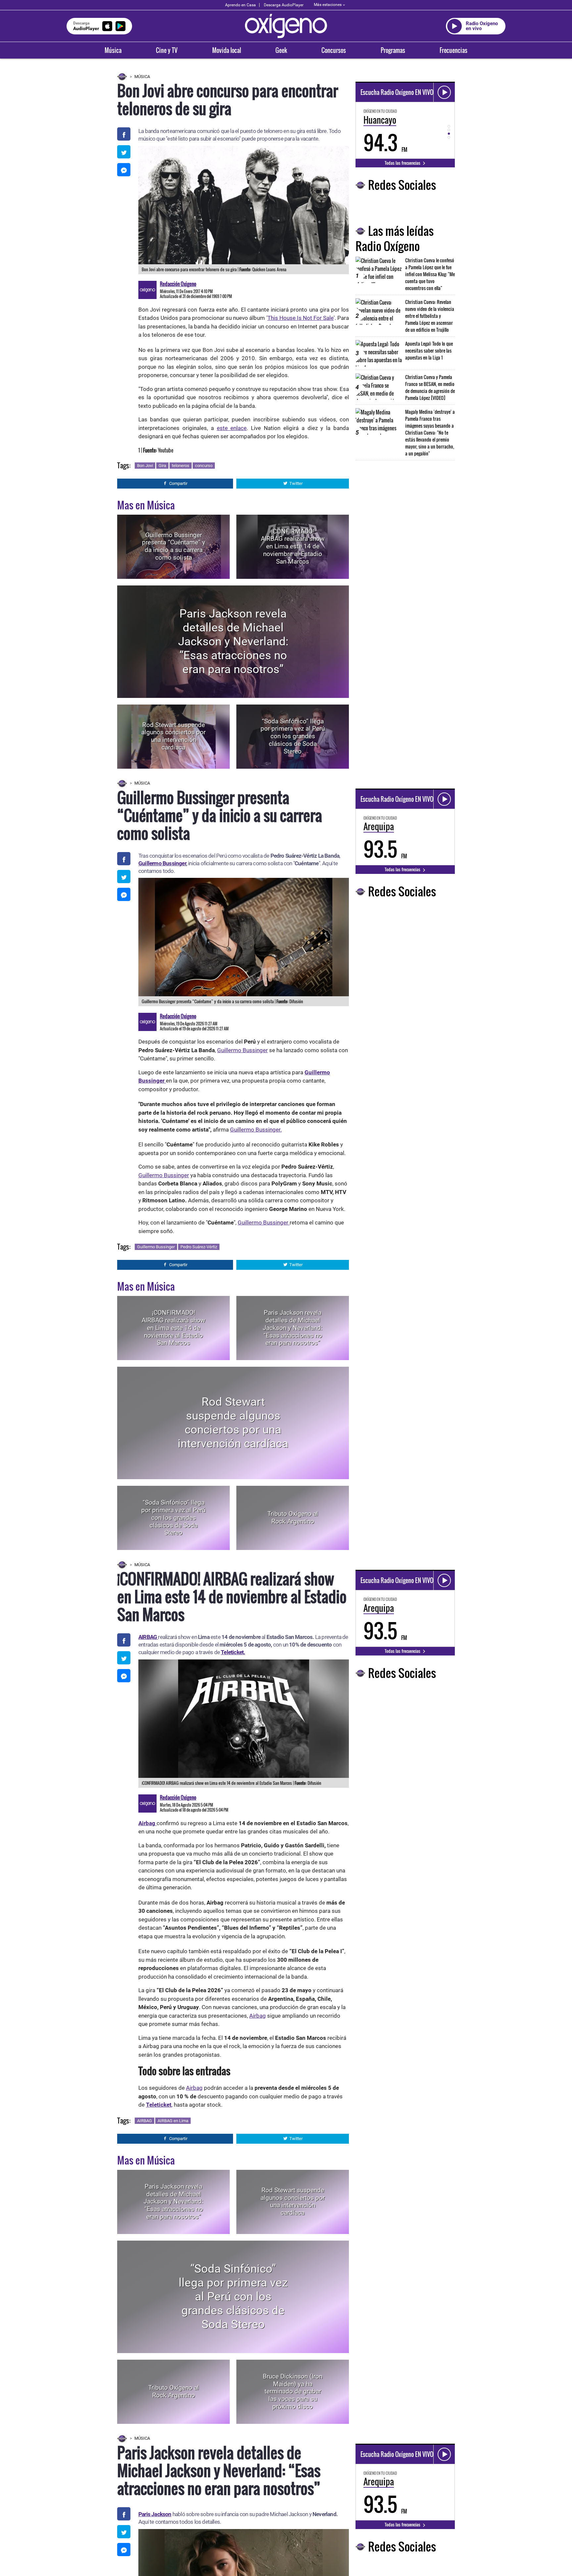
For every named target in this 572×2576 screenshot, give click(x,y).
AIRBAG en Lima (173, 2121)
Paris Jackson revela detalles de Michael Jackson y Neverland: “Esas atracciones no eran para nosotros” (233, 642)
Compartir (178, 483)
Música (113, 50)
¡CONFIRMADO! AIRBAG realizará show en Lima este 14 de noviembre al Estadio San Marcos (293, 546)
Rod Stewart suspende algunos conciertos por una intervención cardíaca (173, 736)
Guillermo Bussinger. (256, 1130)
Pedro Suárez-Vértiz (199, 1247)
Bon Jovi (145, 466)
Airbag (258, 2016)
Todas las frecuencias (403, 163)
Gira (162, 466)
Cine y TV (167, 50)
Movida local (227, 50)
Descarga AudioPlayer (284, 5)
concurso (204, 466)
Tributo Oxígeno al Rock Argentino (293, 1518)
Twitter (296, 483)
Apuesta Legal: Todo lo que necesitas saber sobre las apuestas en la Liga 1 (429, 350)
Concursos (334, 50)
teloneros (181, 466)
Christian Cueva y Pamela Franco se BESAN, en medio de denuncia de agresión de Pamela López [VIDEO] (430, 387)
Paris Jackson (155, 2514)
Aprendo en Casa (240, 5)
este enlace (232, 428)
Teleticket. (233, 1652)
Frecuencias (453, 50)
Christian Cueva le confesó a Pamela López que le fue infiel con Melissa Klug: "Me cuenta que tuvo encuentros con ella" (430, 274)
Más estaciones (328, 5)
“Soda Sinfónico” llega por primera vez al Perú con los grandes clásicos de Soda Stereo (293, 736)
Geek (281, 50)
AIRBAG (144, 2121)
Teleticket (159, 2105)
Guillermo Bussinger (162, 863)
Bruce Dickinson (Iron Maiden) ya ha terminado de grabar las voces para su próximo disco (293, 2391)
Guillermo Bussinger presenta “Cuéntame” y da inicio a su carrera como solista (174, 546)
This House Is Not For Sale (301, 318)
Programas (393, 50)
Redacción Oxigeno (178, 284)
